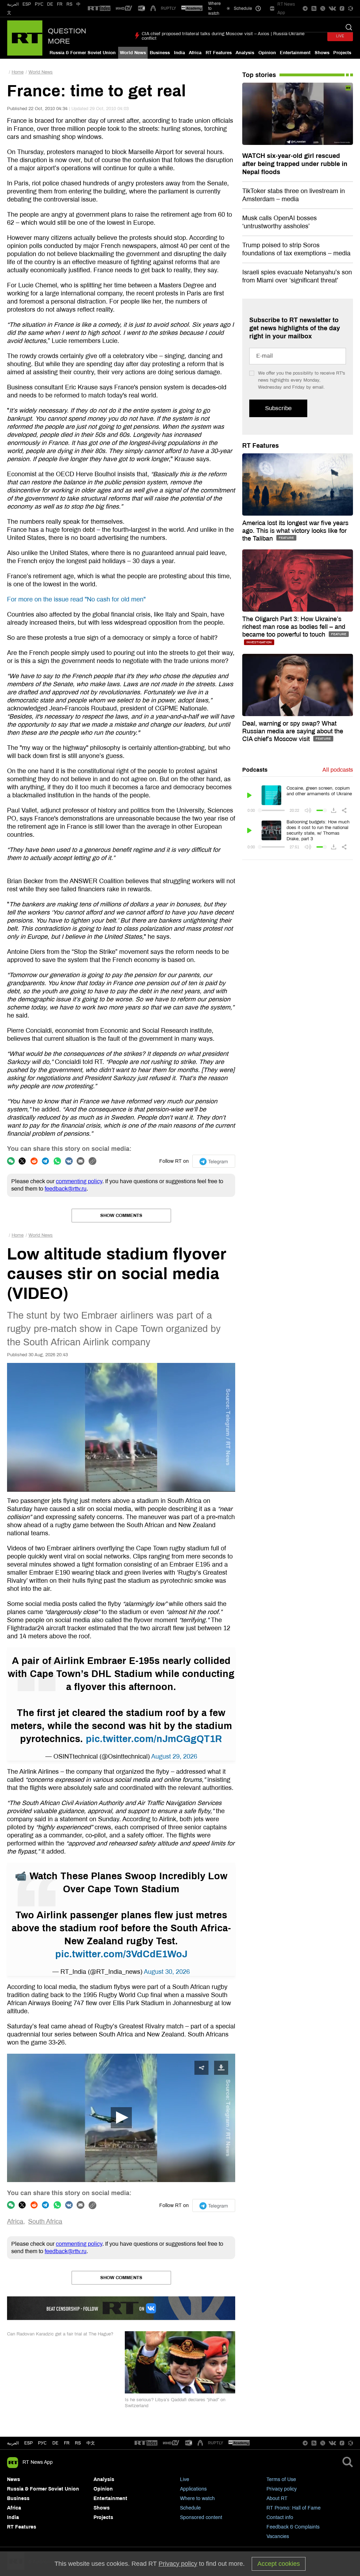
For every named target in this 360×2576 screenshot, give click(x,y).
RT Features (219, 53)
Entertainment (295, 53)
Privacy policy (282, 2489)
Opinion (267, 53)
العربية (13, 4)
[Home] (25, 38)
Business (160, 53)
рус (42, 2443)
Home (18, 72)
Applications (193, 2489)
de (55, 2443)
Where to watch (197, 2498)
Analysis (245, 53)
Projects (342, 53)
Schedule (190, 2508)
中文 (91, 2443)
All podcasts (338, 770)
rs (78, 2443)
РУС (39, 4)
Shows (322, 53)
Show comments (121, 1216)
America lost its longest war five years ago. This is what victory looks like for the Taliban (295, 531)
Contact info (280, 2517)
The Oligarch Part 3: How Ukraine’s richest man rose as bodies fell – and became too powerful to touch (294, 627)
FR (60, 4)
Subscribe (278, 408)
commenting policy (79, 1181)
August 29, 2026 (174, 1756)
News (14, 2479)
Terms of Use (281, 2479)
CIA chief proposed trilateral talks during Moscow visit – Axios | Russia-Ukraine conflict (223, 36)
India (179, 53)
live (340, 36)
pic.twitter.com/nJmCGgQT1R (154, 1739)
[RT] (99, 9)
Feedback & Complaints (293, 2527)
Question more (67, 36)
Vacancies (278, 2536)
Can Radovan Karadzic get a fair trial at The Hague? (60, 2334)
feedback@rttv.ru (66, 1189)
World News (133, 53)
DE (50, 4)
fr (67, 2443)
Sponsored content (201, 2517)
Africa (195, 53)
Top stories (259, 75)
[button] (121, 2118)
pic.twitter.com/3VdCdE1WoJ (121, 1954)
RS (69, 4)
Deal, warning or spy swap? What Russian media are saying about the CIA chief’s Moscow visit (293, 731)
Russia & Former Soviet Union (83, 53)
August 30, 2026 (167, 1972)
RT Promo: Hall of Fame (294, 2508)
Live (185, 2479)
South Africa (45, 2221)
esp (28, 2443)
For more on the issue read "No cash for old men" (76, 599)
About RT (277, 2498)
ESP (27, 4)
